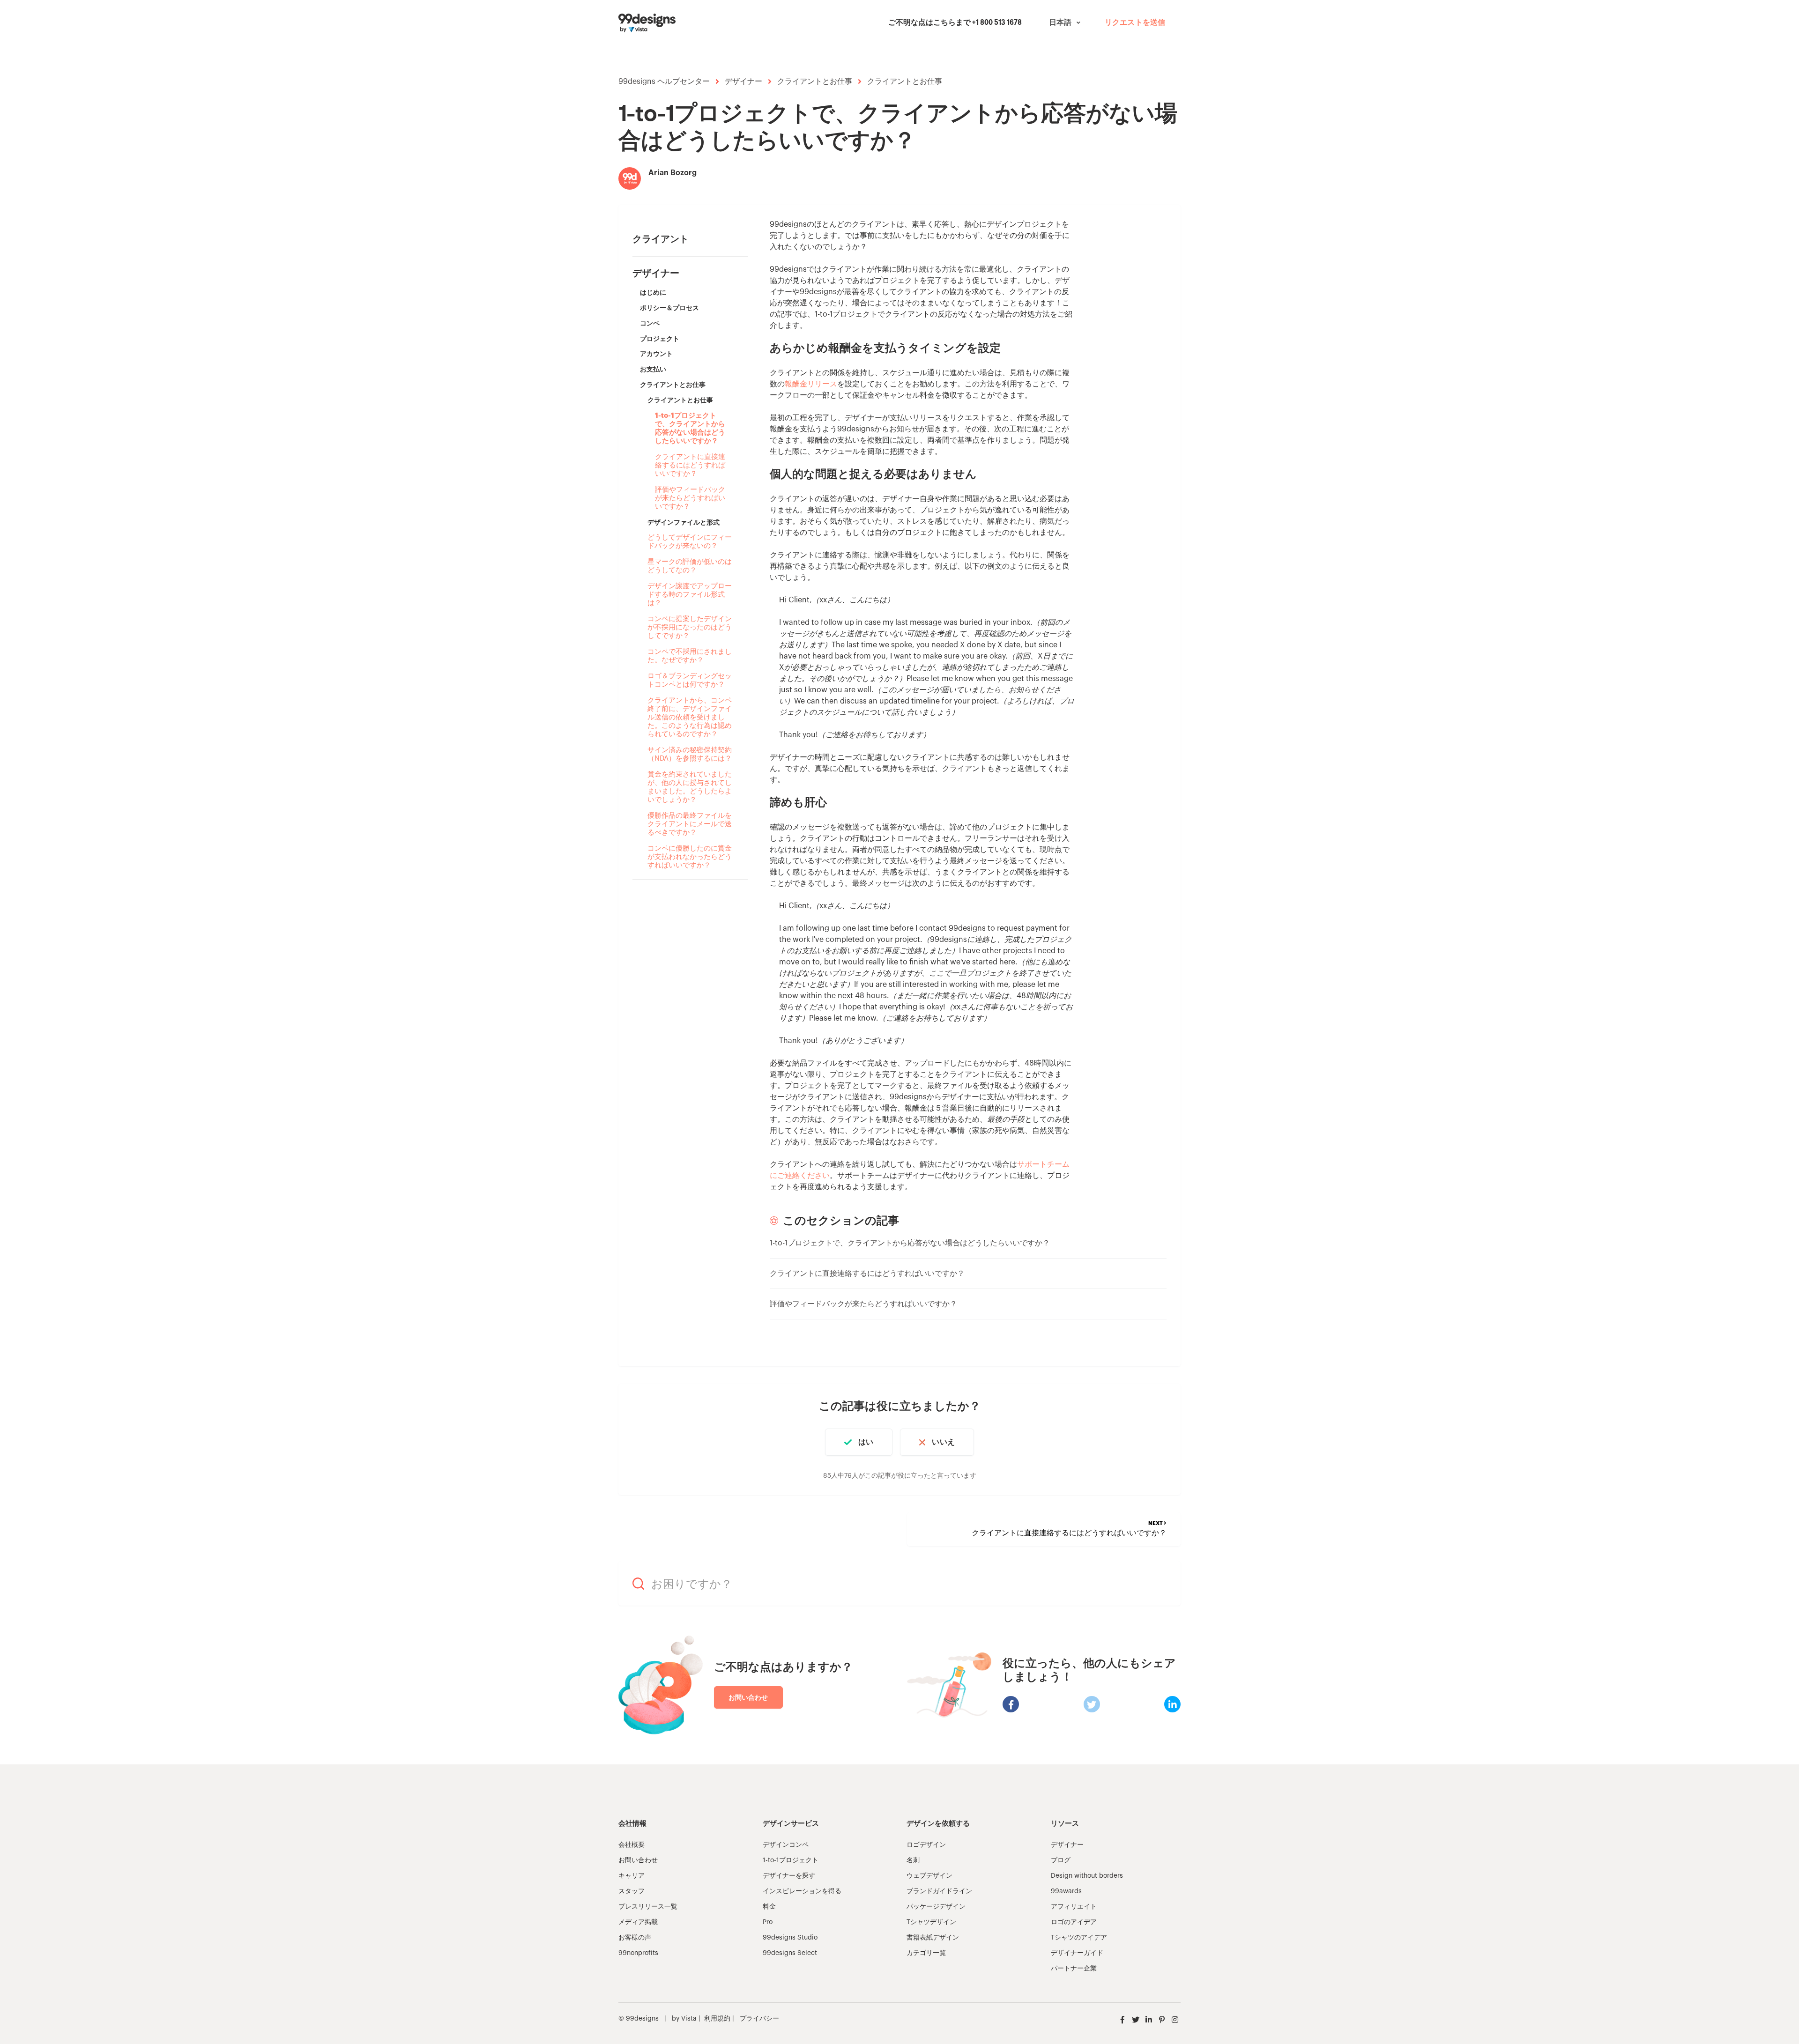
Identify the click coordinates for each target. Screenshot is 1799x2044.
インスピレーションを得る (802, 1891)
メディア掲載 (638, 1922)
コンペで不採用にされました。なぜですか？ (690, 656)
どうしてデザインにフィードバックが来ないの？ (690, 542)
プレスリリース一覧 (648, 1907)
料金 (769, 1907)
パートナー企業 (1074, 1969)
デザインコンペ (786, 1845)
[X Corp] (1092, 1704)
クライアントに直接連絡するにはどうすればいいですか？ (690, 465)
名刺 (913, 1860)
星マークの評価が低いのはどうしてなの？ (690, 566)
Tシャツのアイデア (1079, 1938)
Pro (768, 1922)
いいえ (943, 1442)
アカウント (656, 354)
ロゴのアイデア (1074, 1922)
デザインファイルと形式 (684, 522)
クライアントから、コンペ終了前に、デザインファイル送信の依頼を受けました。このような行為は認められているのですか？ (690, 717)
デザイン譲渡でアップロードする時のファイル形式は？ (690, 595)
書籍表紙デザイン (933, 1938)
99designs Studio (790, 1938)
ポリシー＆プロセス (669, 308)
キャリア (632, 1876)
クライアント (661, 239)
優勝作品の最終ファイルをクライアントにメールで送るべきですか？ (690, 824)
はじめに (653, 292)
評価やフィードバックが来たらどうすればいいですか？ (690, 498)
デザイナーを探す (789, 1876)
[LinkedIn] (1172, 1704)
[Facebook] (1011, 1704)
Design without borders (1087, 1876)
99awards (1066, 1891)
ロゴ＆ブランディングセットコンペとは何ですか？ (690, 680)
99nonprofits (638, 1953)
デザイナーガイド (1077, 1953)
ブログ (1061, 1860)
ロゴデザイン (926, 1845)
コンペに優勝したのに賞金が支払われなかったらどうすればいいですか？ (690, 857)
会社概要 (632, 1845)
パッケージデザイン (936, 1907)
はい (866, 1442)
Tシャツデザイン (931, 1922)
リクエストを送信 (1135, 23)
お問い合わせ (748, 1697)
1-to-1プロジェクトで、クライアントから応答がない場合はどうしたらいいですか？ (690, 428)
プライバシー (759, 2019)
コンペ (650, 323)
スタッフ (632, 1891)
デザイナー (743, 81)
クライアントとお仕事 (815, 81)
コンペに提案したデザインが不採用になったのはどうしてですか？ (690, 627)
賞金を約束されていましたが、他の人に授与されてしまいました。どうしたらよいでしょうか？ (690, 787)
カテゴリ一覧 (926, 1953)
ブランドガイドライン (939, 1891)
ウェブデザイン (929, 1876)
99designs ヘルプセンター (664, 81)
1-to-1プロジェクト (791, 1860)
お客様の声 (635, 1938)
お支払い (653, 369)
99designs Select (790, 1953)
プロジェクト (660, 339)
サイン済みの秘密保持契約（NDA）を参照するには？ (690, 754)
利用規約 (717, 2019)
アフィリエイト (1074, 1907)
